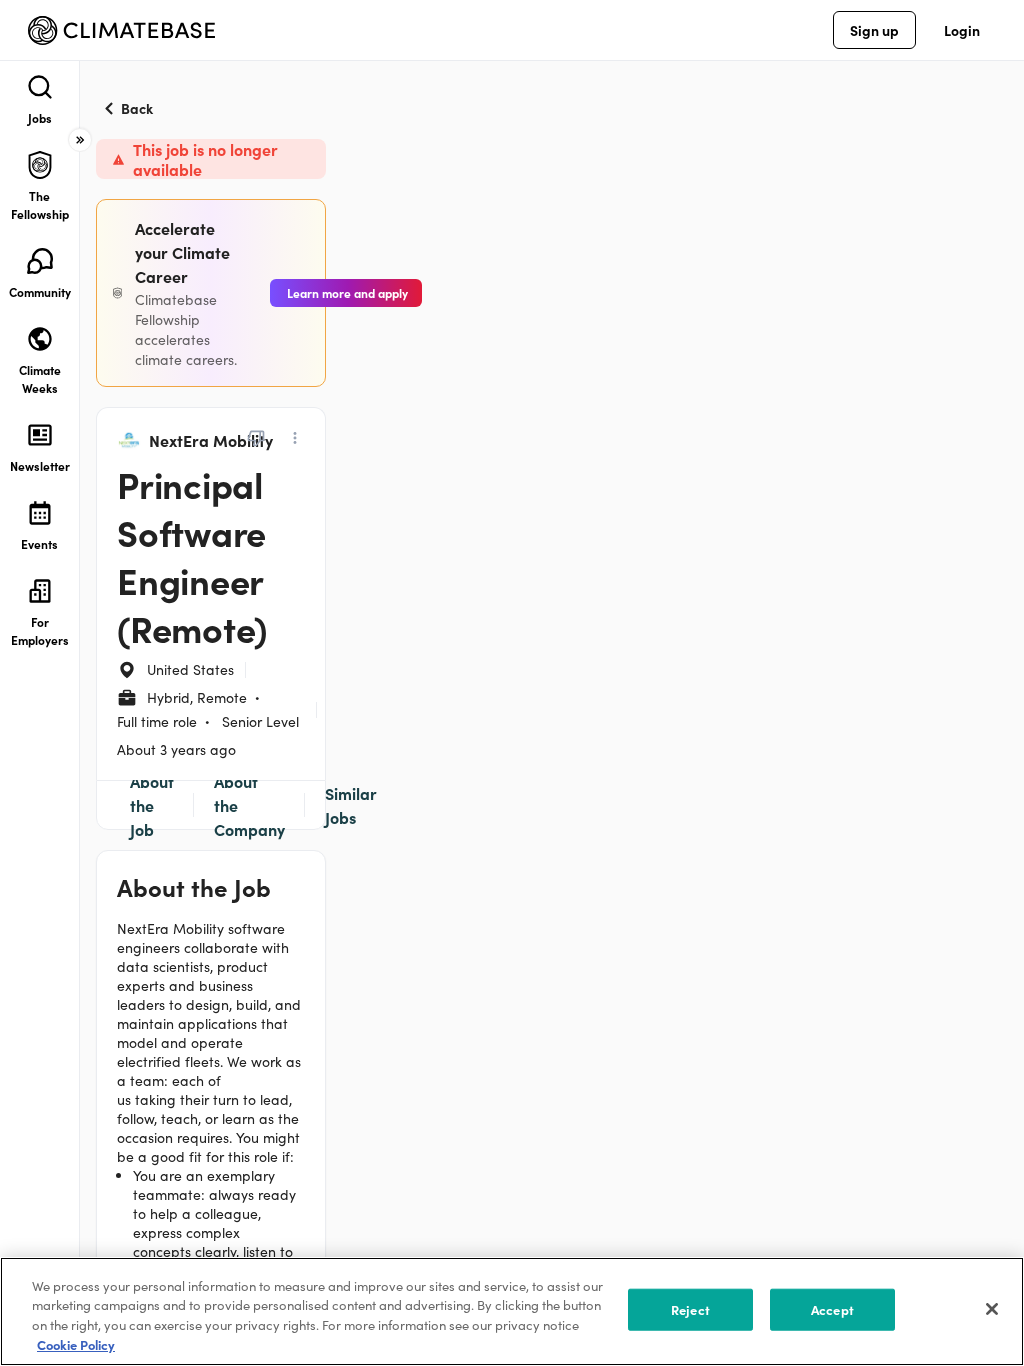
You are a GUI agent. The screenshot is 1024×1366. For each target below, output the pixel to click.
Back (137, 108)
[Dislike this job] (256, 438)
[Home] (121, 30)
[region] (512, 1311)
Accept (832, 1309)
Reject (690, 1309)
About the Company (249, 805)
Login (962, 30)
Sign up (874, 30)
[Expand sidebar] (80, 140)
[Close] (992, 1309)
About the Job (152, 805)
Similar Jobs (351, 805)
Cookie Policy (76, 1344)
